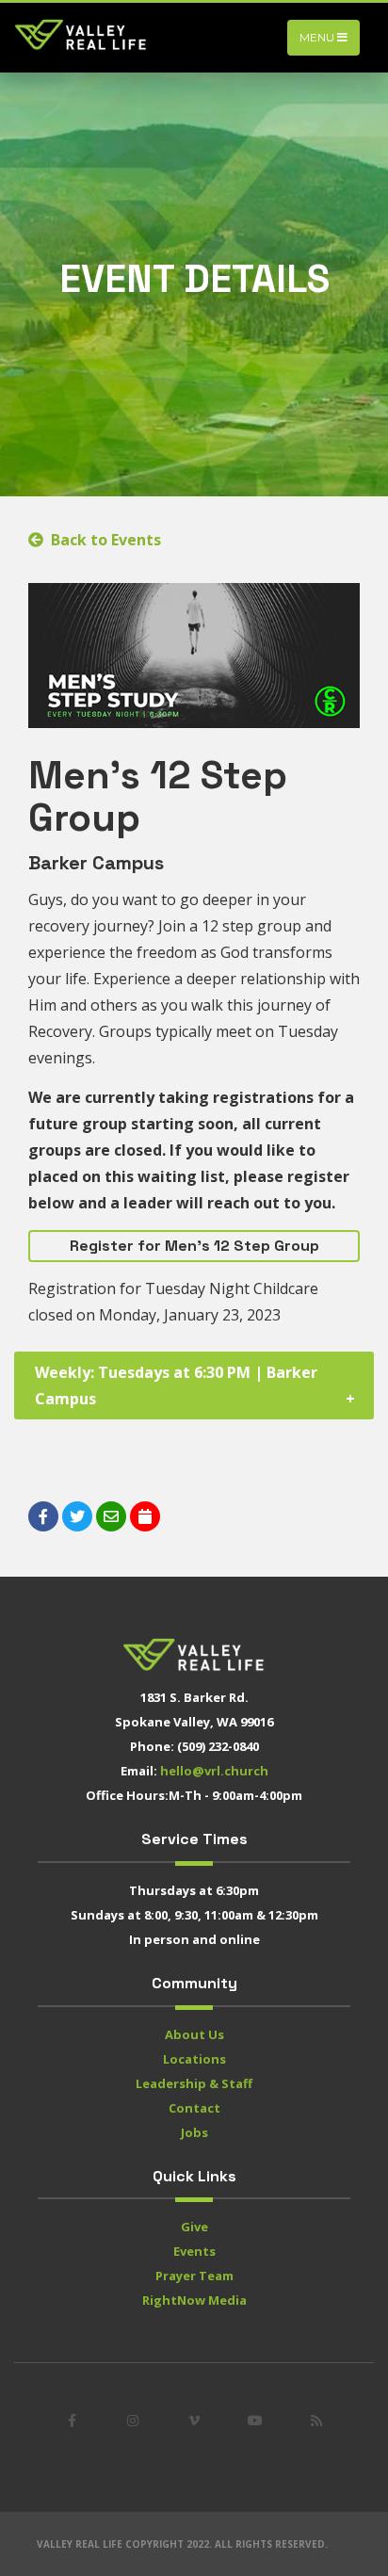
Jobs (194, 2132)
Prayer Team (194, 2276)
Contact (194, 2108)
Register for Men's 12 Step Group (194, 1246)
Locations (194, 2059)
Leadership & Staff (194, 2083)
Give (194, 2227)
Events (194, 2251)
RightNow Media (194, 2300)
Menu (318, 37)
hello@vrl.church (214, 1771)
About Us (194, 2034)
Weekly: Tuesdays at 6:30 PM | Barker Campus (176, 1385)
